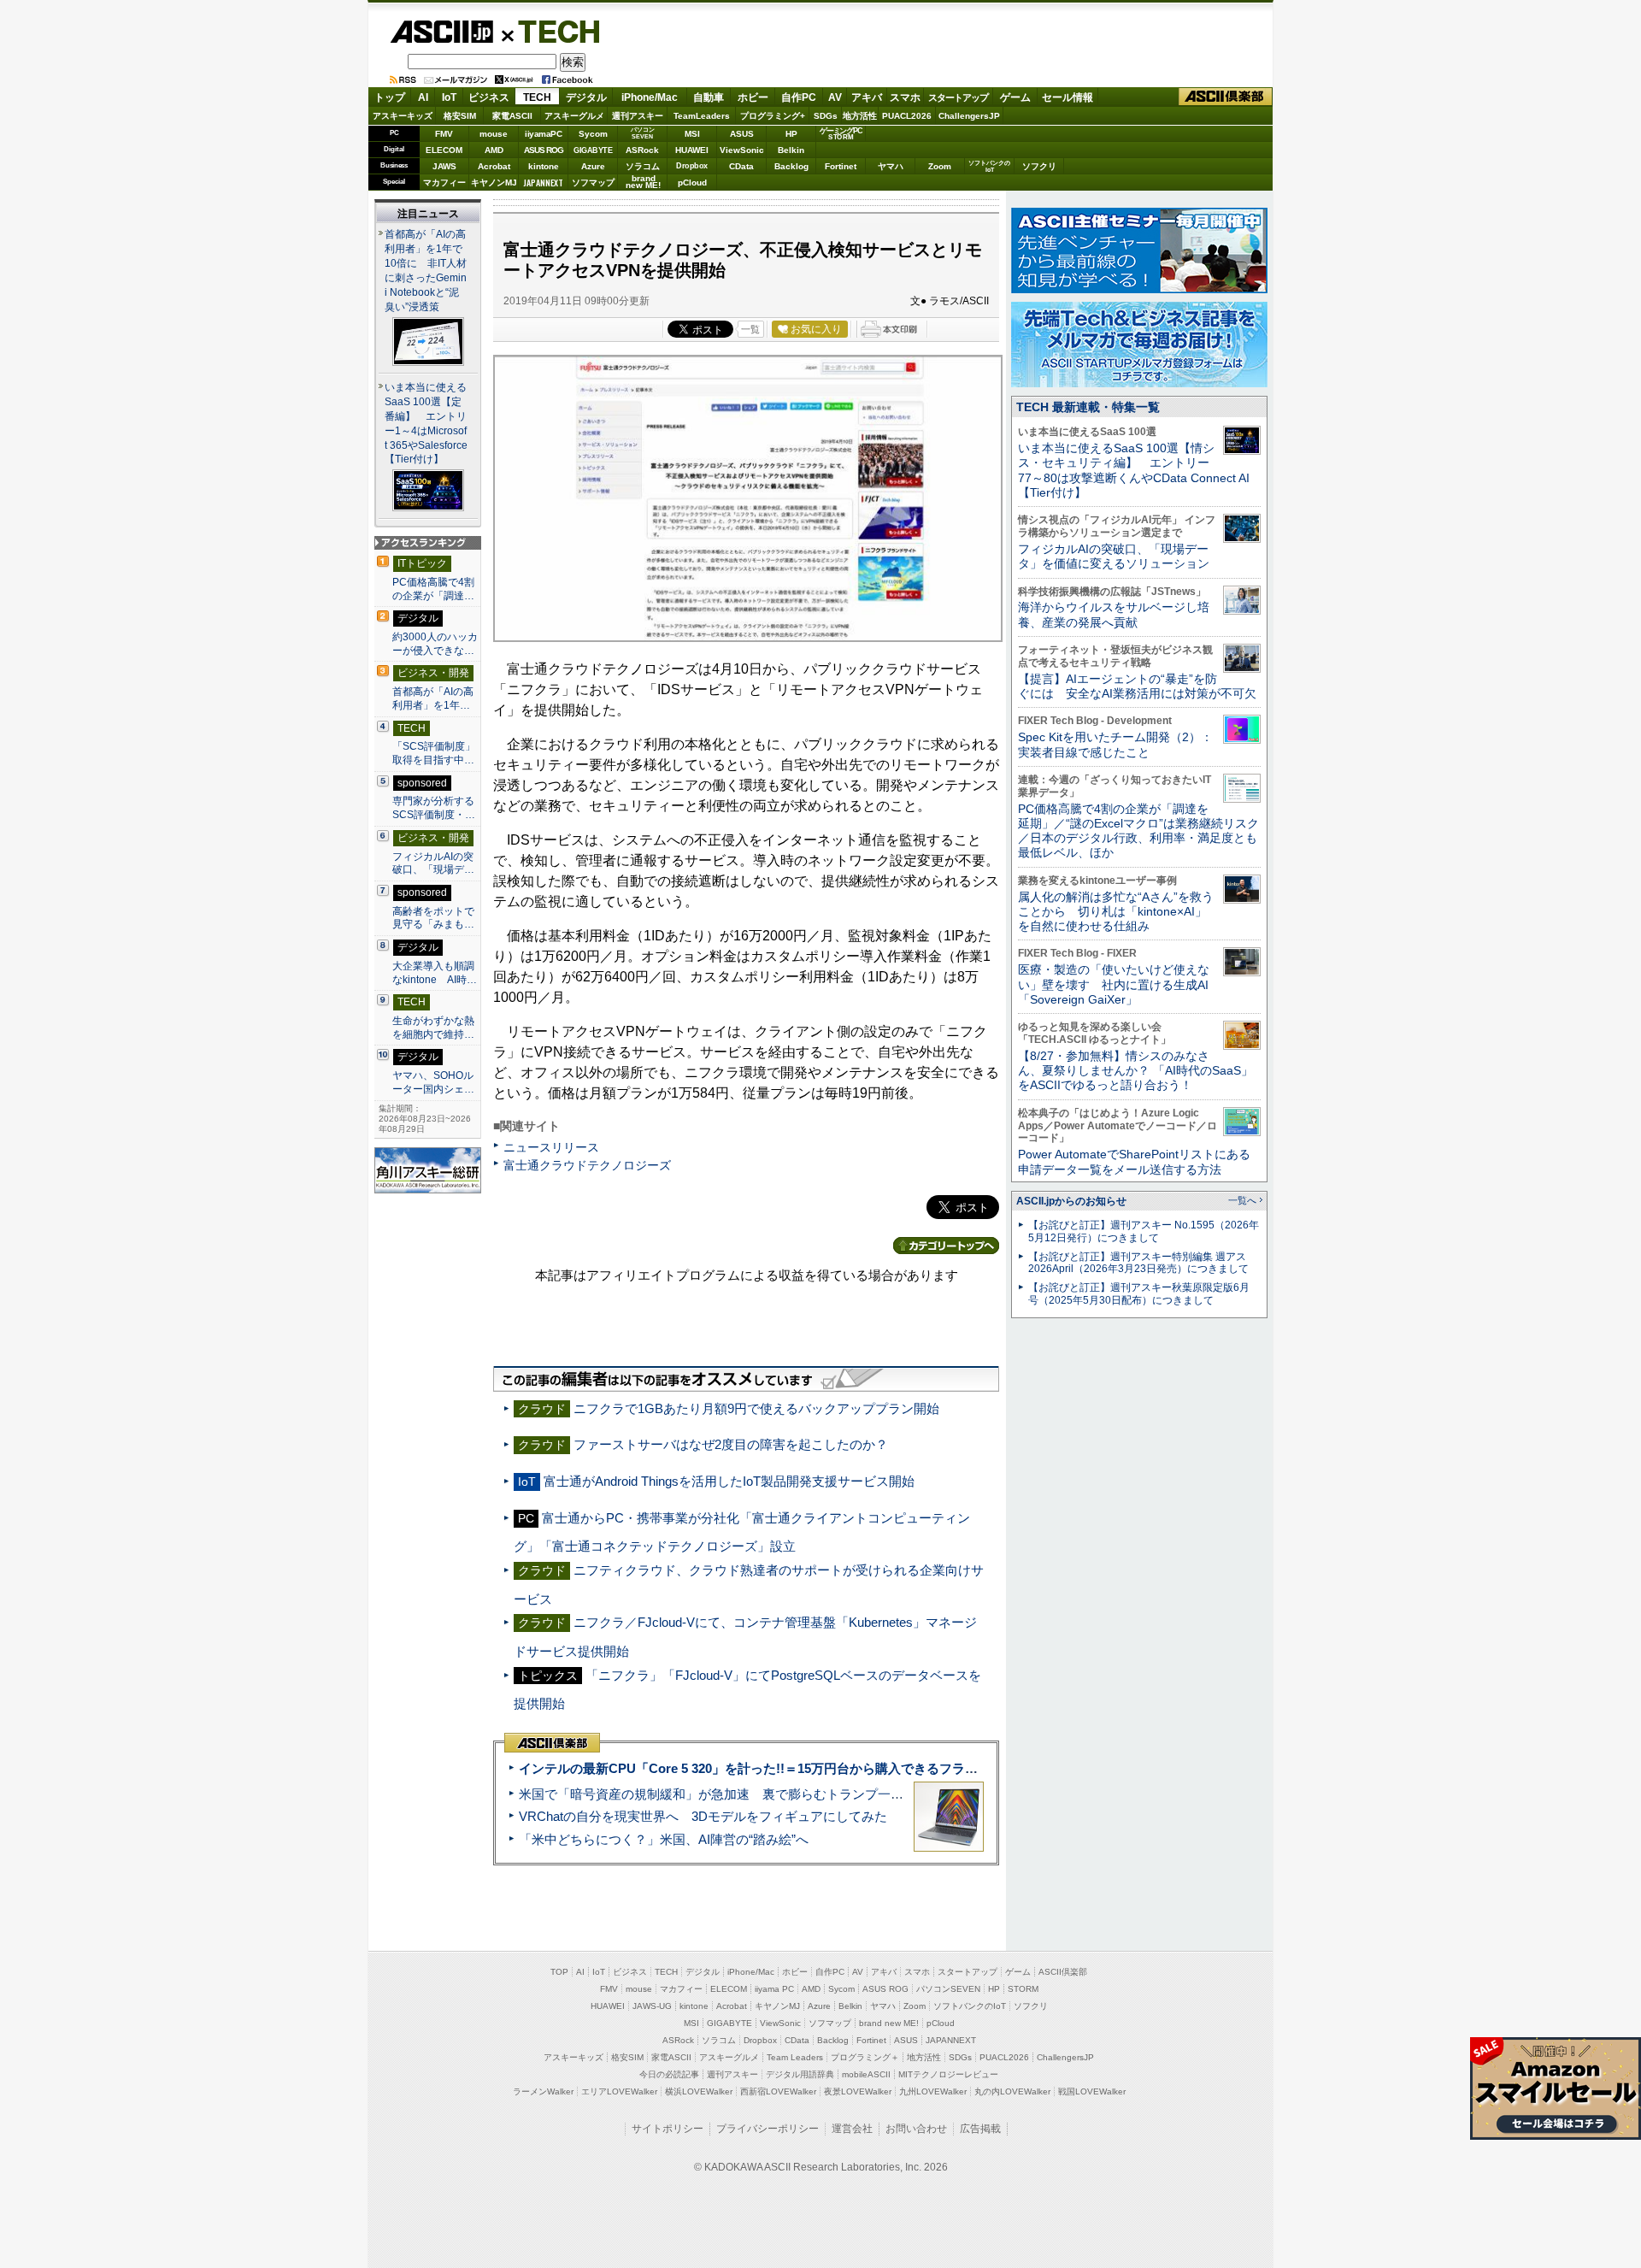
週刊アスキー (638, 116)
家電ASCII (512, 116)
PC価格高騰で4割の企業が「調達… (433, 589)
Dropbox (692, 166)
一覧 (750, 329)
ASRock (642, 150)
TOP (559, 1972)
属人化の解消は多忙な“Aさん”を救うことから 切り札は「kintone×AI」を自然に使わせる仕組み (1116, 912)
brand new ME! (889, 2023)
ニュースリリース (551, 1147)
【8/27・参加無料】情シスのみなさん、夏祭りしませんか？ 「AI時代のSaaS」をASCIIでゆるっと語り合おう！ (1135, 1071)
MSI (692, 134)
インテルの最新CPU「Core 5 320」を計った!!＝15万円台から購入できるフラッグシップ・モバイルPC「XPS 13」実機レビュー (888, 1768)
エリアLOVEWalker (619, 2091)
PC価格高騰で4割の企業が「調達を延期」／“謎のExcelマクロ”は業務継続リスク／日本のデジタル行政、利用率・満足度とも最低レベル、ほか (1138, 831)
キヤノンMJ (494, 183)
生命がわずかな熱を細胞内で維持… (433, 1028)
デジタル (586, 97)
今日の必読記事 (669, 2074)
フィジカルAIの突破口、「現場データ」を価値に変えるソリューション (1114, 556)
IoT (449, 97)
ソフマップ (593, 183)
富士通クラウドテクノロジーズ (587, 1165)
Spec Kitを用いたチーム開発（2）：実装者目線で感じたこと (1115, 744)
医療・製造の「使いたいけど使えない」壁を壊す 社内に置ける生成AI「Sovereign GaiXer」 (1114, 984)
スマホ (905, 97)
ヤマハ (891, 166)
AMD (494, 150)
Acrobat (494, 166)
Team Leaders (795, 2057)
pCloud (692, 183)
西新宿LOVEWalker (778, 2091)
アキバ (867, 97)
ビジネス (489, 97)
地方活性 (860, 116)
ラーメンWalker (543, 2091)
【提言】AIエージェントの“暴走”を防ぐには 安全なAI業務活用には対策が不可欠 (1137, 686)
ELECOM (444, 150)
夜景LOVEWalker (858, 2091)
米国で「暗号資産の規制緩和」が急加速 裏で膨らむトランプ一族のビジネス (743, 1794)
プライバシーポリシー (768, 2129)
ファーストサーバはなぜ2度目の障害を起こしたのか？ (731, 1444)
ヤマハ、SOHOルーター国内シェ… (433, 1082)
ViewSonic (742, 150)
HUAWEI (692, 150)
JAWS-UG (652, 2006)
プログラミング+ (773, 116)
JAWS (444, 166)
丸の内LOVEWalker (1012, 2091)
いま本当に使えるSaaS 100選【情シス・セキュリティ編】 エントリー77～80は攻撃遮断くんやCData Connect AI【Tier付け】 (1134, 470)
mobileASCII (866, 2074)
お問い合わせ (916, 2129)
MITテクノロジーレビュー (948, 2074)
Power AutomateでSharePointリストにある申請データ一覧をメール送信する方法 (1134, 1161)
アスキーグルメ (574, 116)
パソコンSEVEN (643, 133)
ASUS (742, 134)
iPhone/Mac (650, 97)
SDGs (826, 116)
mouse (494, 134)
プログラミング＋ (865, 2057)
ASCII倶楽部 (1226, 97)
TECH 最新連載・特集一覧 (1088, 407)
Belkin (791, 150)
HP (791, 134)
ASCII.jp (441, 32)
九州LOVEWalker (933, 2091)
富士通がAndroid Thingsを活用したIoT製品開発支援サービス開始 (729, 1481)
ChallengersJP (969, 116)
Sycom (593, 134)
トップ (390, 97)
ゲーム (1015, 97)
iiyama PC (774, 1989)
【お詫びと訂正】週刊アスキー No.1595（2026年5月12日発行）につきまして (1144, 1231)
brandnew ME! (643, 183)
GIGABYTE (593, 150)
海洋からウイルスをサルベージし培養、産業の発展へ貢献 (1114, 614)
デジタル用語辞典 (800, 2074)
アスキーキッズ (403, 116)
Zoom (940, 166)
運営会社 (852, 2129)
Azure (593, 166)
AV (835, 97)
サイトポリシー (668, 2129)
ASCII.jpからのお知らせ (1071, 1201)
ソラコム (643, 166)
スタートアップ (958, 97)
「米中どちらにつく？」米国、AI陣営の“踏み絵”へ (664, 1839)
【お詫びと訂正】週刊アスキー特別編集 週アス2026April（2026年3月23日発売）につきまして (1138, 1263)
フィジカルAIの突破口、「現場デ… (433, 863)
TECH (552, 31)
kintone (544, 166)
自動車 (709, 97)
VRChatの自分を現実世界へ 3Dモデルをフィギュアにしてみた (703, 1816)
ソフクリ (1039, 166)
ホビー (753, 97)
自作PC (799, 97)
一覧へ (1242, 1200)
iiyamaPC (543, 134)
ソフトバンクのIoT (989, 166)
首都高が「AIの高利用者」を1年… (433, 698)
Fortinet (841, 166)
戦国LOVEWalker (1092, 2091)
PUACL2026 (907, 116)
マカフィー (444, 183)
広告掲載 (980, 2129)
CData (741, 166)
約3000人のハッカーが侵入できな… (435, 644)
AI (423, 97)
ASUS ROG (544, 150)
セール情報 (1068, 97)
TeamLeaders (702, 116)
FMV (444, 134)
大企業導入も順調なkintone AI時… (435, 973)
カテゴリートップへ (946, 1246)
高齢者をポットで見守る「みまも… (433, 918)
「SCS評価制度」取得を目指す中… (434, 753)
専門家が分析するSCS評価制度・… (434, 808)
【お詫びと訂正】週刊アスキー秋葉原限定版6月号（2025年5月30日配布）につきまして (1139, 1294)
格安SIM (460, 116)
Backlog (791, 166)
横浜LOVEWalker (699, 2091)
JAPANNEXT (543, 183)
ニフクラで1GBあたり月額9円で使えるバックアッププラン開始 (756, 1408)
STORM (1023, 1989)
